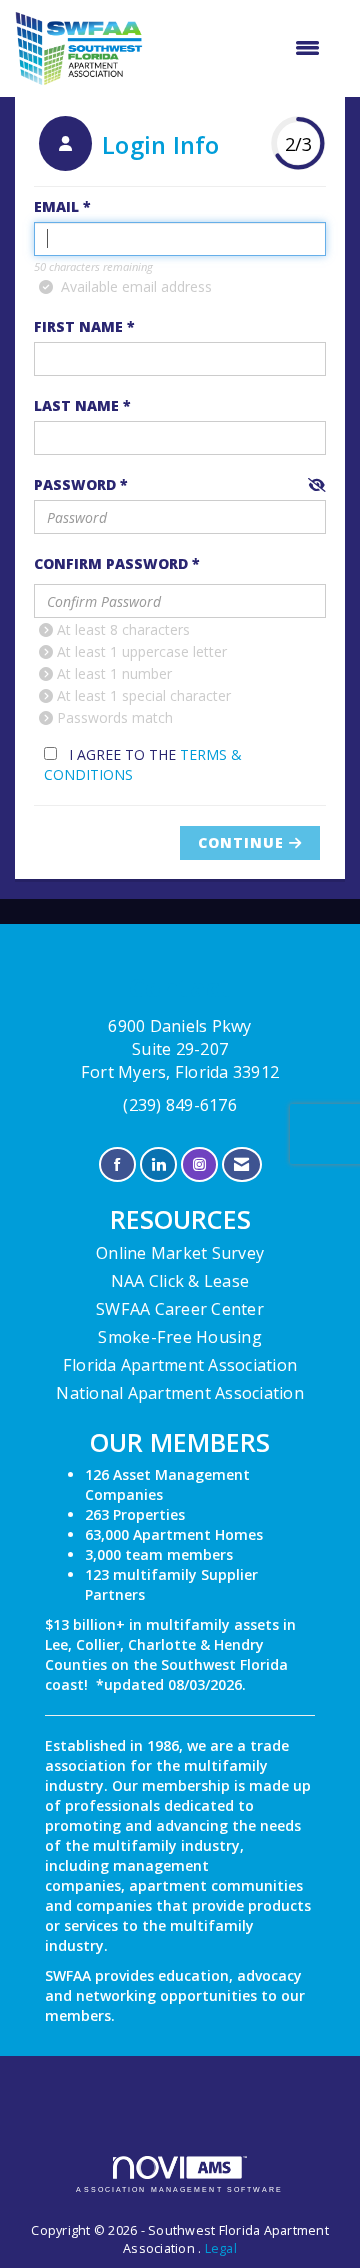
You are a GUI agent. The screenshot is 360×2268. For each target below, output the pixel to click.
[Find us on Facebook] (117, 1164)
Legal (221, 2248)
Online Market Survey (180, 1253)
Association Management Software (179, 2189)
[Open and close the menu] (241, 48)
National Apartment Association (180, 1393)
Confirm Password (111, 563)
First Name (78, 326)
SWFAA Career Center (180, 1309)
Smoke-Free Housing (180, 1337)
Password (75, 484)
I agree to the (143, 764)
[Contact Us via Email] (241, 1164)
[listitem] (127, 146)
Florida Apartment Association (180, 1365)
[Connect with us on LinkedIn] (158, 1164)
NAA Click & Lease (180, 1281)
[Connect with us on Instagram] (199, 1164)
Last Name (76, 405)
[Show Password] (317, 485)
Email (56, 206)
